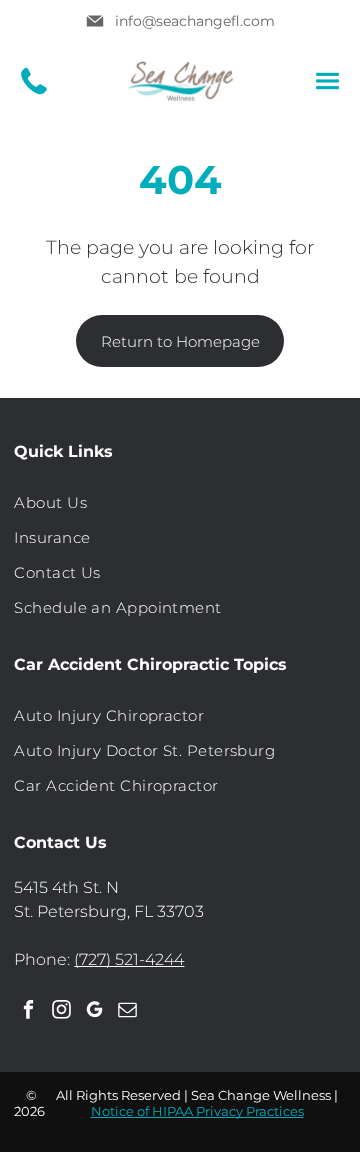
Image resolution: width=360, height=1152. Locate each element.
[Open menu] (327, 81)
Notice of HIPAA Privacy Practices (197, 1111)
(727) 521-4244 (129, 959)
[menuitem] (179, 502)
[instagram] (61, 1012)
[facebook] (28, 1012)
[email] (127, 1012)
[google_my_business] (94, 1012)
